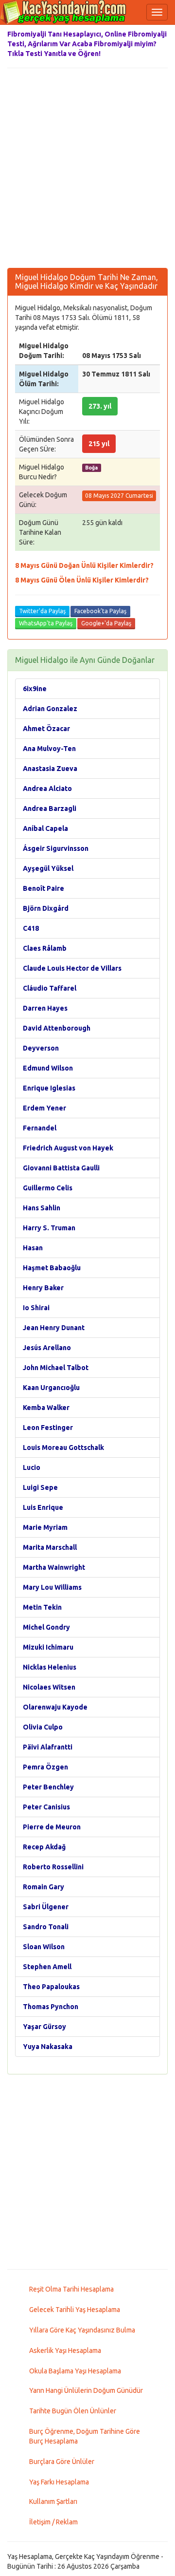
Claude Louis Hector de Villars (72, 968)
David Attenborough (57, 1028)
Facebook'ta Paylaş (100, 611)
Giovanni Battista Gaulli (61, 1168)
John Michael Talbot (56, 1368)
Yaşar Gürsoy (44, 2027)
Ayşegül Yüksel (48, 868)
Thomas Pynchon (51, 2007)
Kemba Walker (46, 1408)
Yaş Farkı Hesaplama (59, 2482)
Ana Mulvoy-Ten (49, 749)
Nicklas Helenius (50, 1667)
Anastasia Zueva (50, 769)
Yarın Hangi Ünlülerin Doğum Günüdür (86, 2390)
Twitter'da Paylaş (42, 611)
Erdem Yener (44, 1108)
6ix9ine (35, 689)
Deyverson (41, 1048)
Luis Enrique (43, 1507)
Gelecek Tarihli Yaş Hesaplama (75, 2310)
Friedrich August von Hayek (68, 1148)
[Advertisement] (87, 170)
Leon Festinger (48, 1428)
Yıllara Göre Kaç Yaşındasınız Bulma (82, 2330)
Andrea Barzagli (50, 809)
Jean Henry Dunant (54, 1328)
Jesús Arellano (47, 1348)
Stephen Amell (47, 1967)
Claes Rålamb (45, 948)
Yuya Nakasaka (48, 2047)
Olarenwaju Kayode (55, 1707)
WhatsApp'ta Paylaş (46, 623)
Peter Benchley (48, 1787)
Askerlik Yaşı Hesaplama (65, 2350)
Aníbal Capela (45, 828)
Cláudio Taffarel (50, 988)
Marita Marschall (50, 1547)
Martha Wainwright (54, 1567)
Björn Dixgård (46, 908)
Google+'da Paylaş (106, 623)
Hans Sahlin (42, 1208)
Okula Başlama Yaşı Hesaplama (75, 2371)
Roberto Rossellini (53, 1867)
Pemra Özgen (45, 1767)
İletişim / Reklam (53, 2522)
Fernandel (40, 1128)
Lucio (32, 1467)
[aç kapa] (157, 12)
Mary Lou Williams (52, 1587)
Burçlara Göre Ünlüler (62, 2462)
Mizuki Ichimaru (48, 1647)
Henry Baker (43, 1288)
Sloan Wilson (44, 1947)
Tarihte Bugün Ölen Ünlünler (73, 2411)
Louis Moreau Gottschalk (63, 1448)
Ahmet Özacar (46, 729)
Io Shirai (36, 1308)
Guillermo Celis (48, 1188)
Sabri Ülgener (46, 1907)
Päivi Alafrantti (48, 1747)
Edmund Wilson (48, 1068)
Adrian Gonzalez (50, 709)
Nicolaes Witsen (49, 1687)
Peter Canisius (46, 1807)
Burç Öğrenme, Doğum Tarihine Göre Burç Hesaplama (85, 2436)
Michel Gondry (46, 1627)
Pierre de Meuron (52, 1827)
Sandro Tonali (46, 1927)
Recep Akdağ (44, 1847)
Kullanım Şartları (53, 2501)
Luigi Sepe (40, 1487)
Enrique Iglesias (49, 1088)
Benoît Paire (44, 888)
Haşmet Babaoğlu (52, 1268)
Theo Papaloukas (51, 1987)
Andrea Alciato (47, 789)
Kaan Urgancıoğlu (51, 1388)
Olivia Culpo (43, 1727)
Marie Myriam (45, 1527)
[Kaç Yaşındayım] (63, 12)
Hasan (33, 1248)
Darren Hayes (45, 1008)
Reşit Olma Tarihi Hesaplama (71, 2289)
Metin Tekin (42, 1607)
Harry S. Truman (49, 1228)
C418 (31, 928)
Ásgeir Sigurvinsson (56, 848)
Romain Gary (44, 1887)
